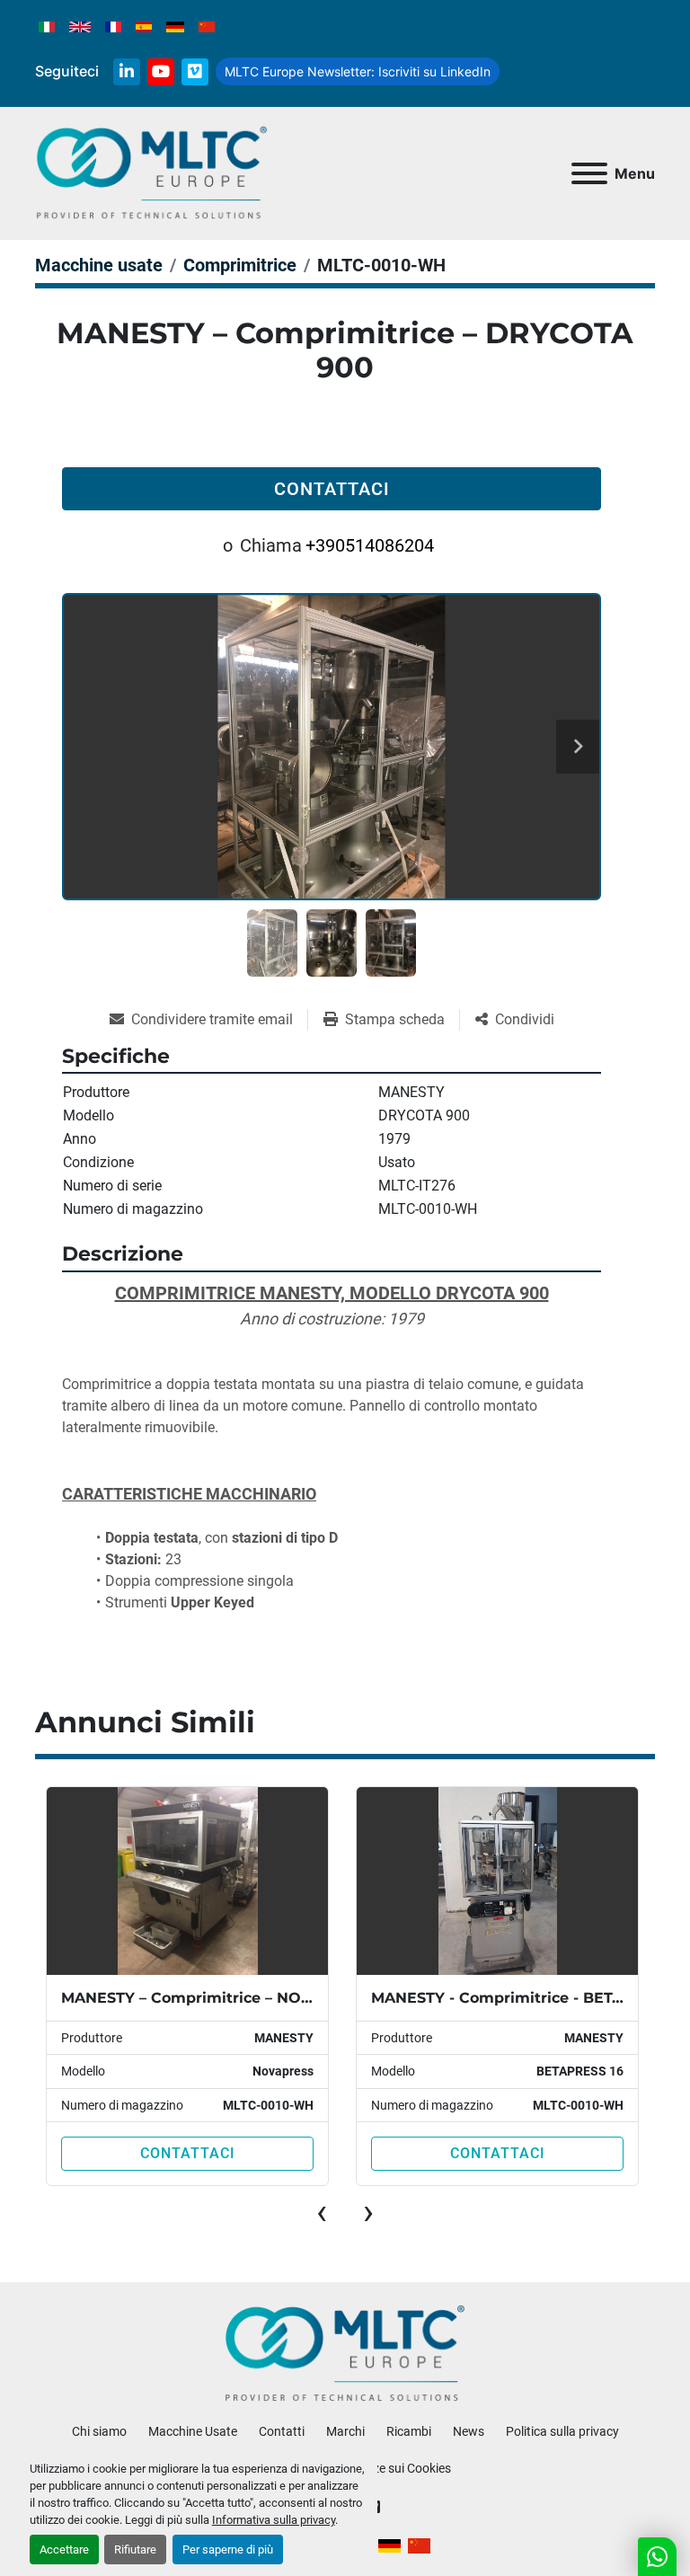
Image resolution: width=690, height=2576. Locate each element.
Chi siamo (99, 2431)
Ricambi (409, 2431)
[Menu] (589, 173)
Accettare (64, 2549)
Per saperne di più (228, 2549)
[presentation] (322, 2212)
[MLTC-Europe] (345, 2353)
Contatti (282, 2431)
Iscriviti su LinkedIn (358, 71)
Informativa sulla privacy (274, 2520)
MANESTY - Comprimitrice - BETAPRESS (522, 1998)
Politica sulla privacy (562, 2431)
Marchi (345, 2431)
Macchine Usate (193, 2431)
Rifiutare (135, 2549)
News (469, 2431)
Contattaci (332, 489)
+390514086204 (370, 545)
